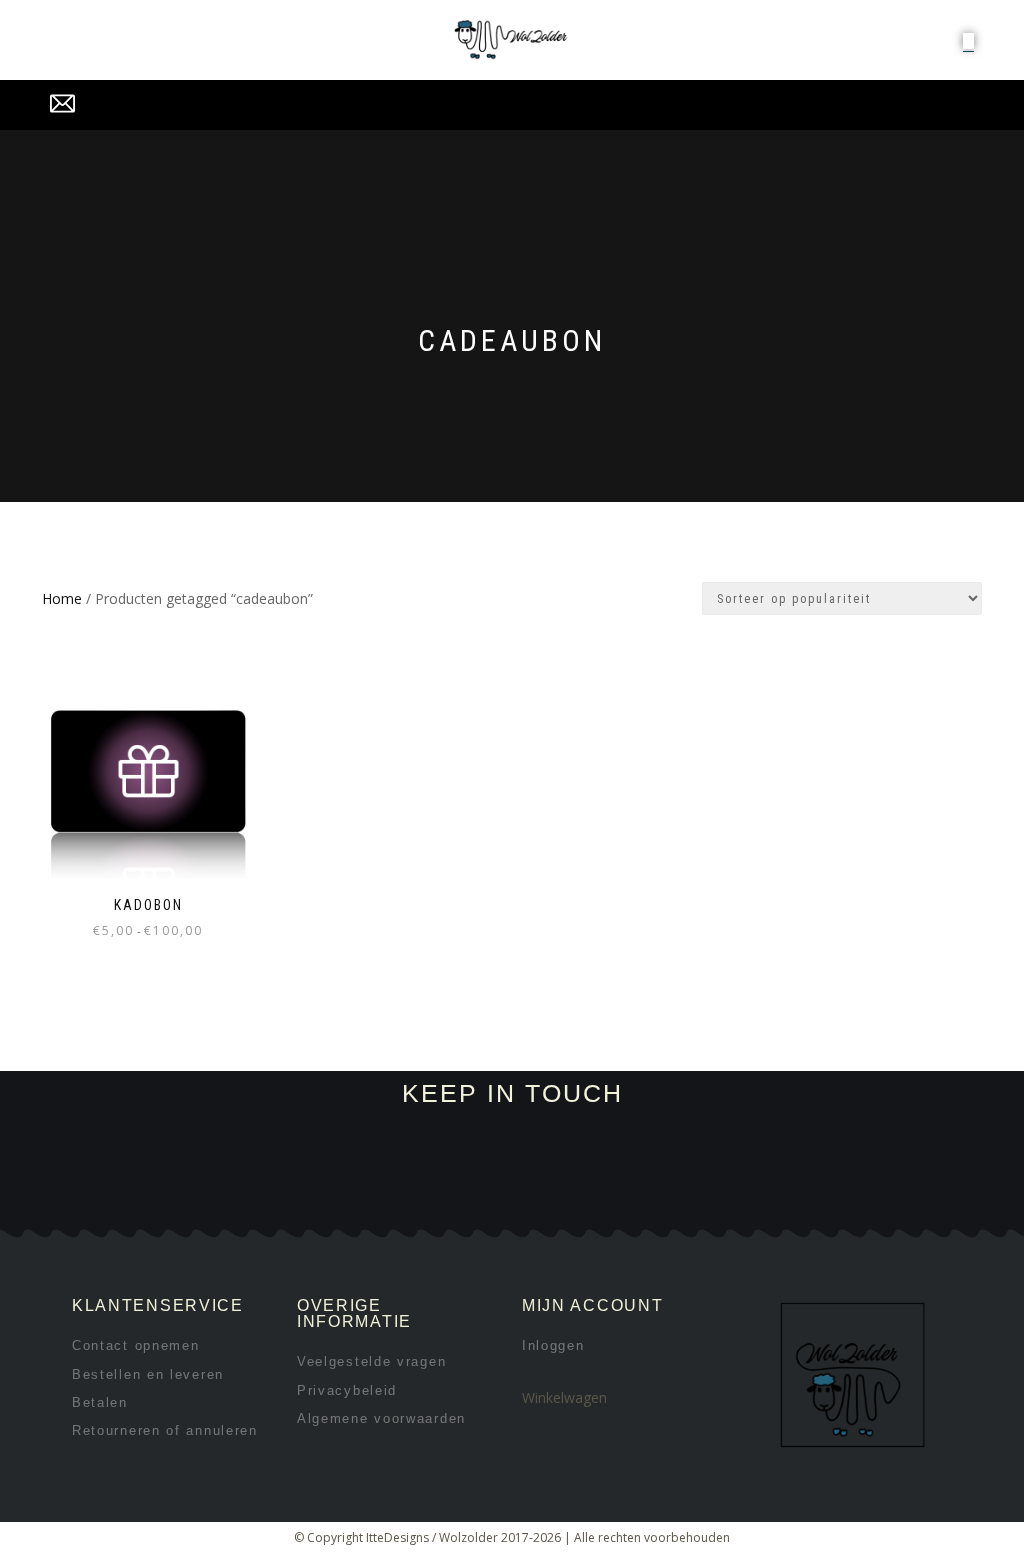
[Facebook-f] (222, 1204)
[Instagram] (289, 1204)
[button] (968, 41)
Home (62, 598)
